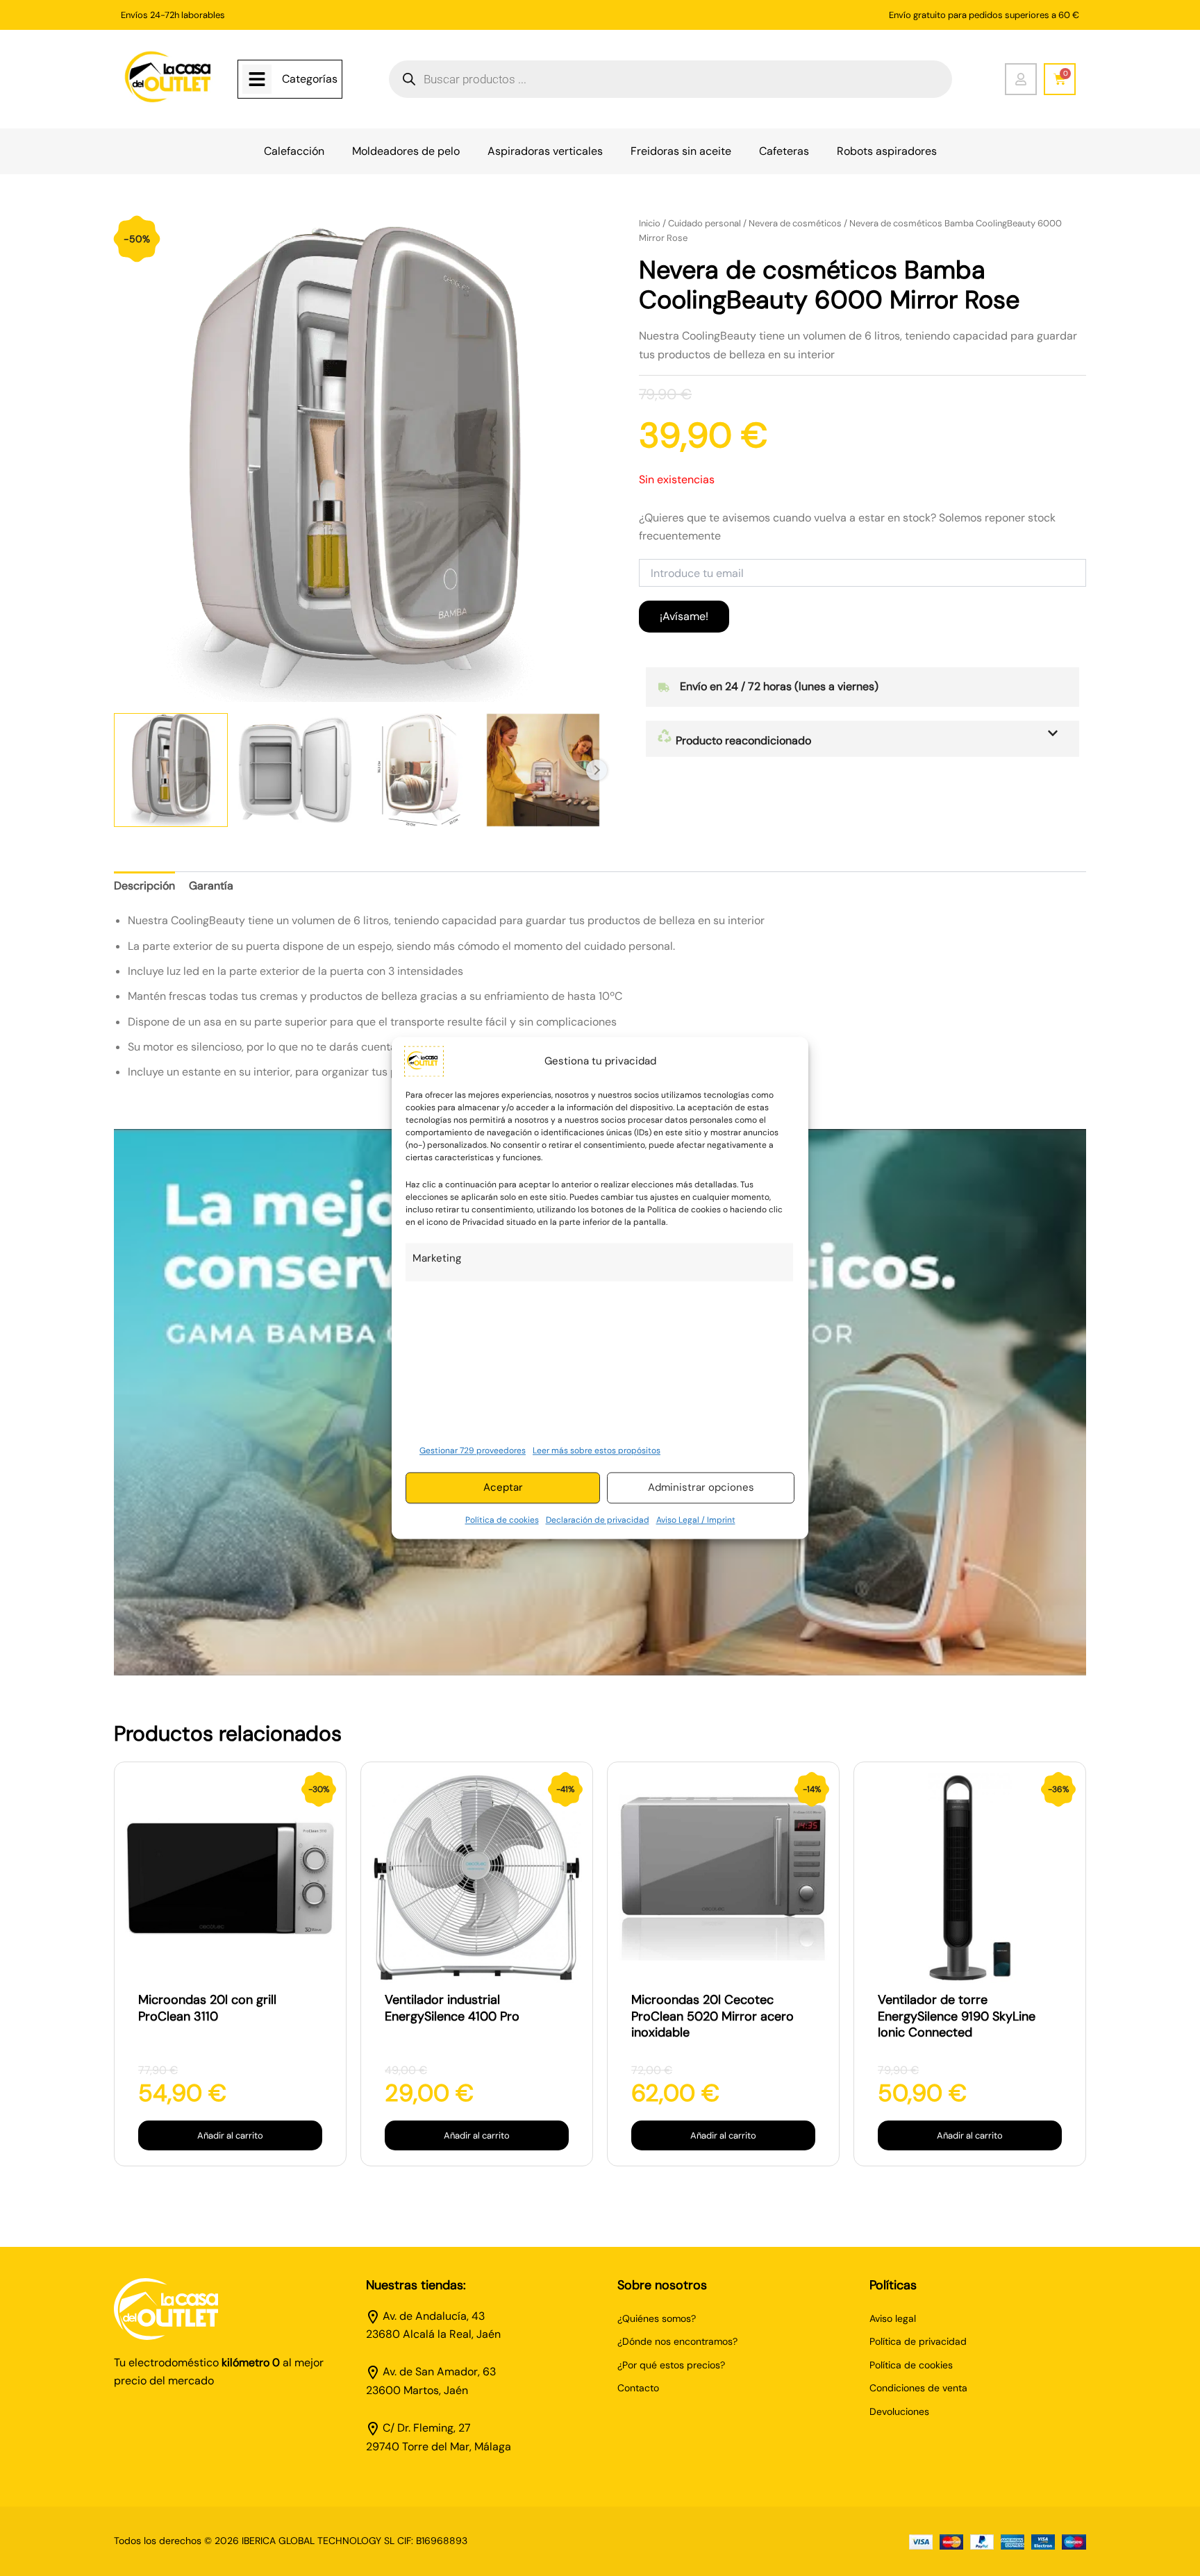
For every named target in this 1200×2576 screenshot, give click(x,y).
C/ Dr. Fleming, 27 (427, 2428)
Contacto (638, 2388)
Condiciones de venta (918, 2388)
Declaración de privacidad (598, 1520)
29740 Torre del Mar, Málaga (439, 2447)
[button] (862, 739)
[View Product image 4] (543, 770)
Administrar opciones (701, 1488)
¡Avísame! (684, 616)
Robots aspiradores (887, 151)
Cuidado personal (705, 223)
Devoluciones (899, 2411)
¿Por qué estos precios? (671, 2365)
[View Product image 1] (171, 770)
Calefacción (294, 151)
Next (597, 770)
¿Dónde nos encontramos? (677, 2341)
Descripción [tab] (144, 886)
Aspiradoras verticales (545, 151)
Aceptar (503, 1488)
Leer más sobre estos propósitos (597, 1450)
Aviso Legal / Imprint (696, 1520)
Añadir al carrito (230, 2135)
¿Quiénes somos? (657, 2318)
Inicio (650, 223)
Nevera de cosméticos (795, 223)
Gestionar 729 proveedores (473, 1450)
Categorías (310, 79)
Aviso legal (893, 2318)
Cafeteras (784, 151)
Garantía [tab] (211, 886)
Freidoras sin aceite (681, 151)
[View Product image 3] (419, 770)
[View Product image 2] (295, 770)
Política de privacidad (918, 2341)
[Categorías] (257, 79)
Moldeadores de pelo (406, 151)
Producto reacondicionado (742, 741)
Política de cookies (502, 1520)
